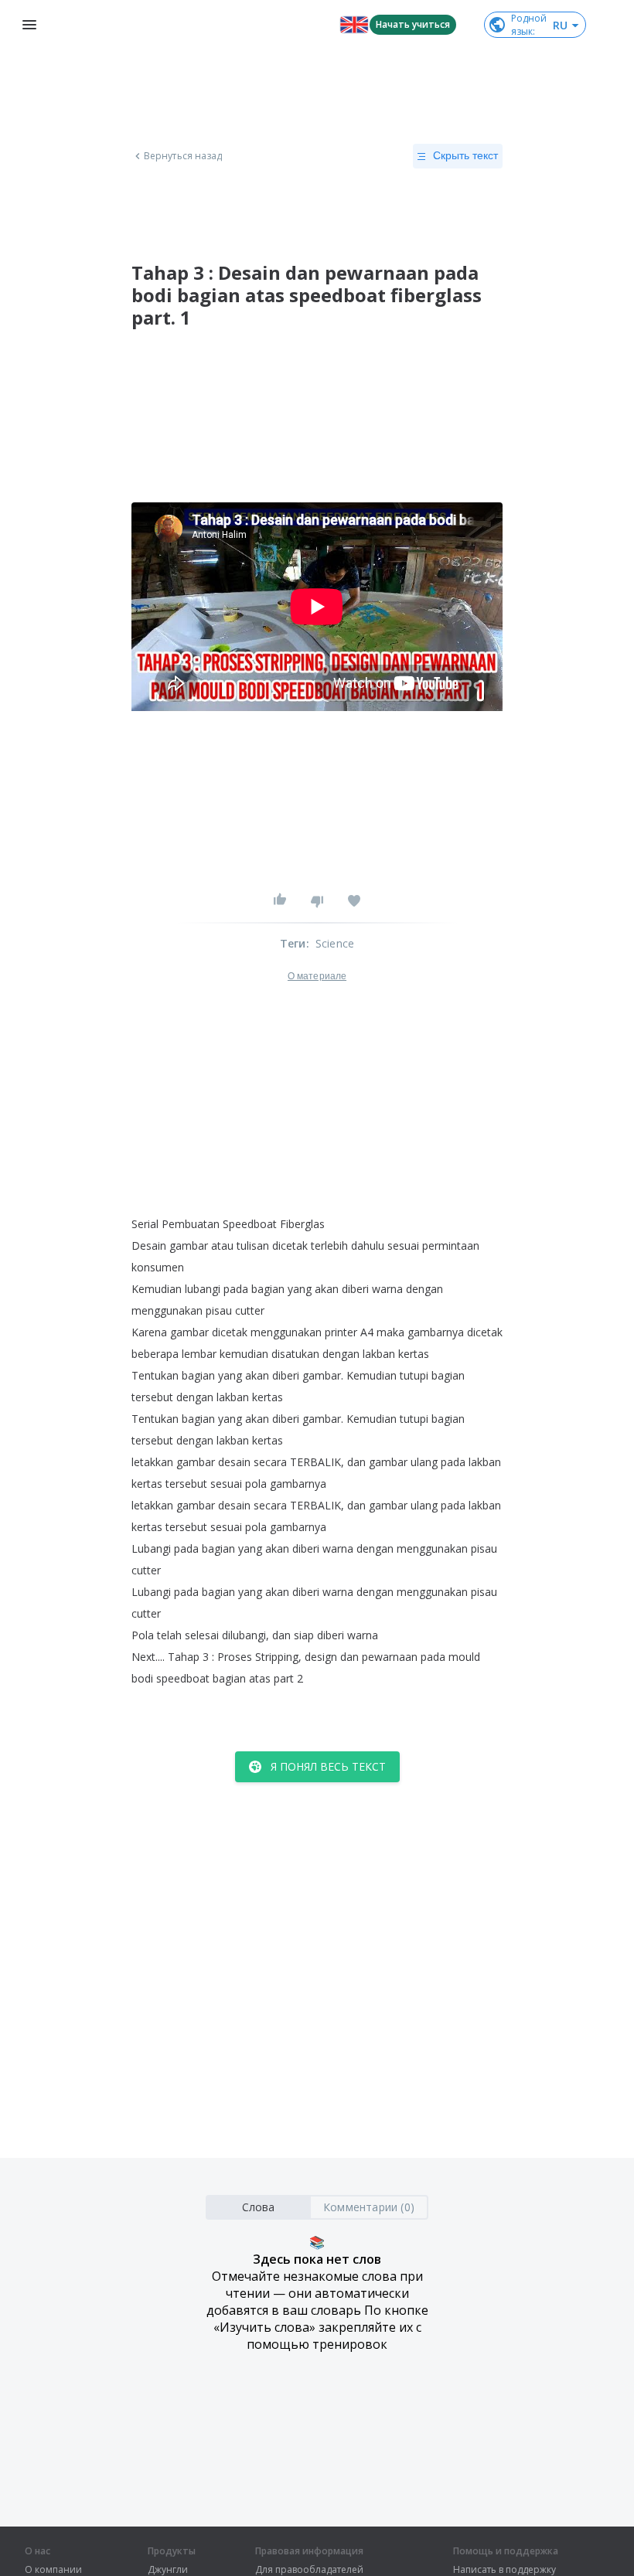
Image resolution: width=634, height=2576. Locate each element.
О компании (53, 2570)
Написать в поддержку (504, 2570)
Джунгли (168, 2570)
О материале (317, 976)
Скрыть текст (465, 155)
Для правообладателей (309, 2570)
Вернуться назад (183, 156)
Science (335, 943)
